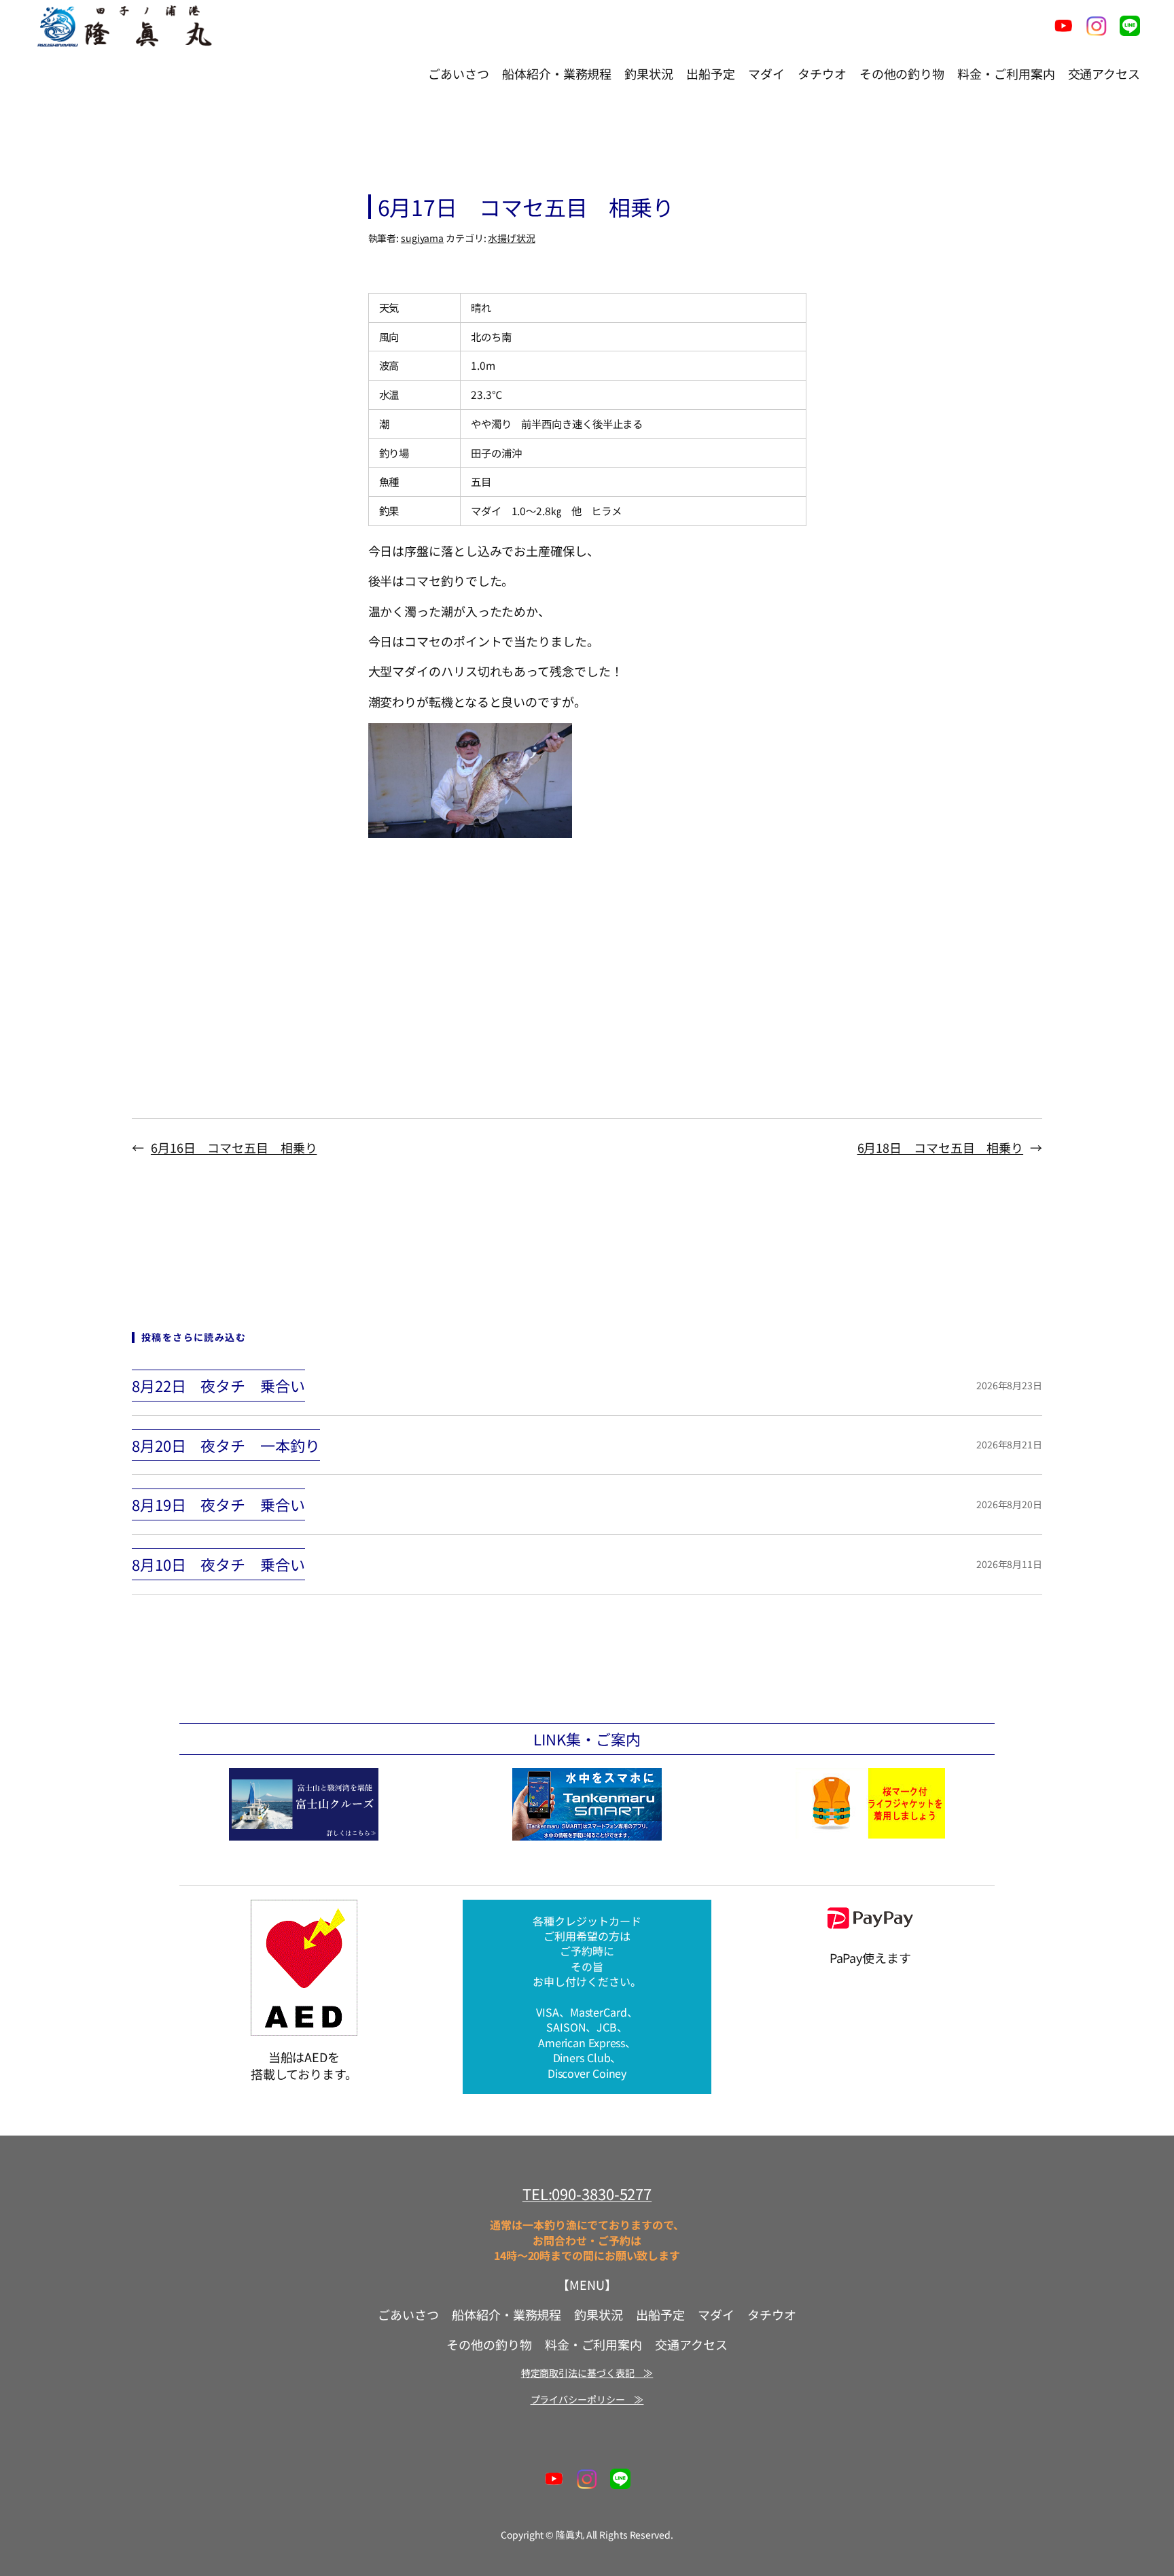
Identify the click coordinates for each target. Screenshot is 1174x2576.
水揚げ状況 (512, 238)
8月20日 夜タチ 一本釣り (226, 1445)
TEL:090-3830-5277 (587, 2193)
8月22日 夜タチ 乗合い (218, 1386)
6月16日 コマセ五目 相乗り (234, 1147)
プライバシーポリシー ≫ (587, 2399)
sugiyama (422, 238)
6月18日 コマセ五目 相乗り (941, 1147)
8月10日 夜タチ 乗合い (218, 1564)
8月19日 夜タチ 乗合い (218, 1504)
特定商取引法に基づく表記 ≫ (587, 2373)
